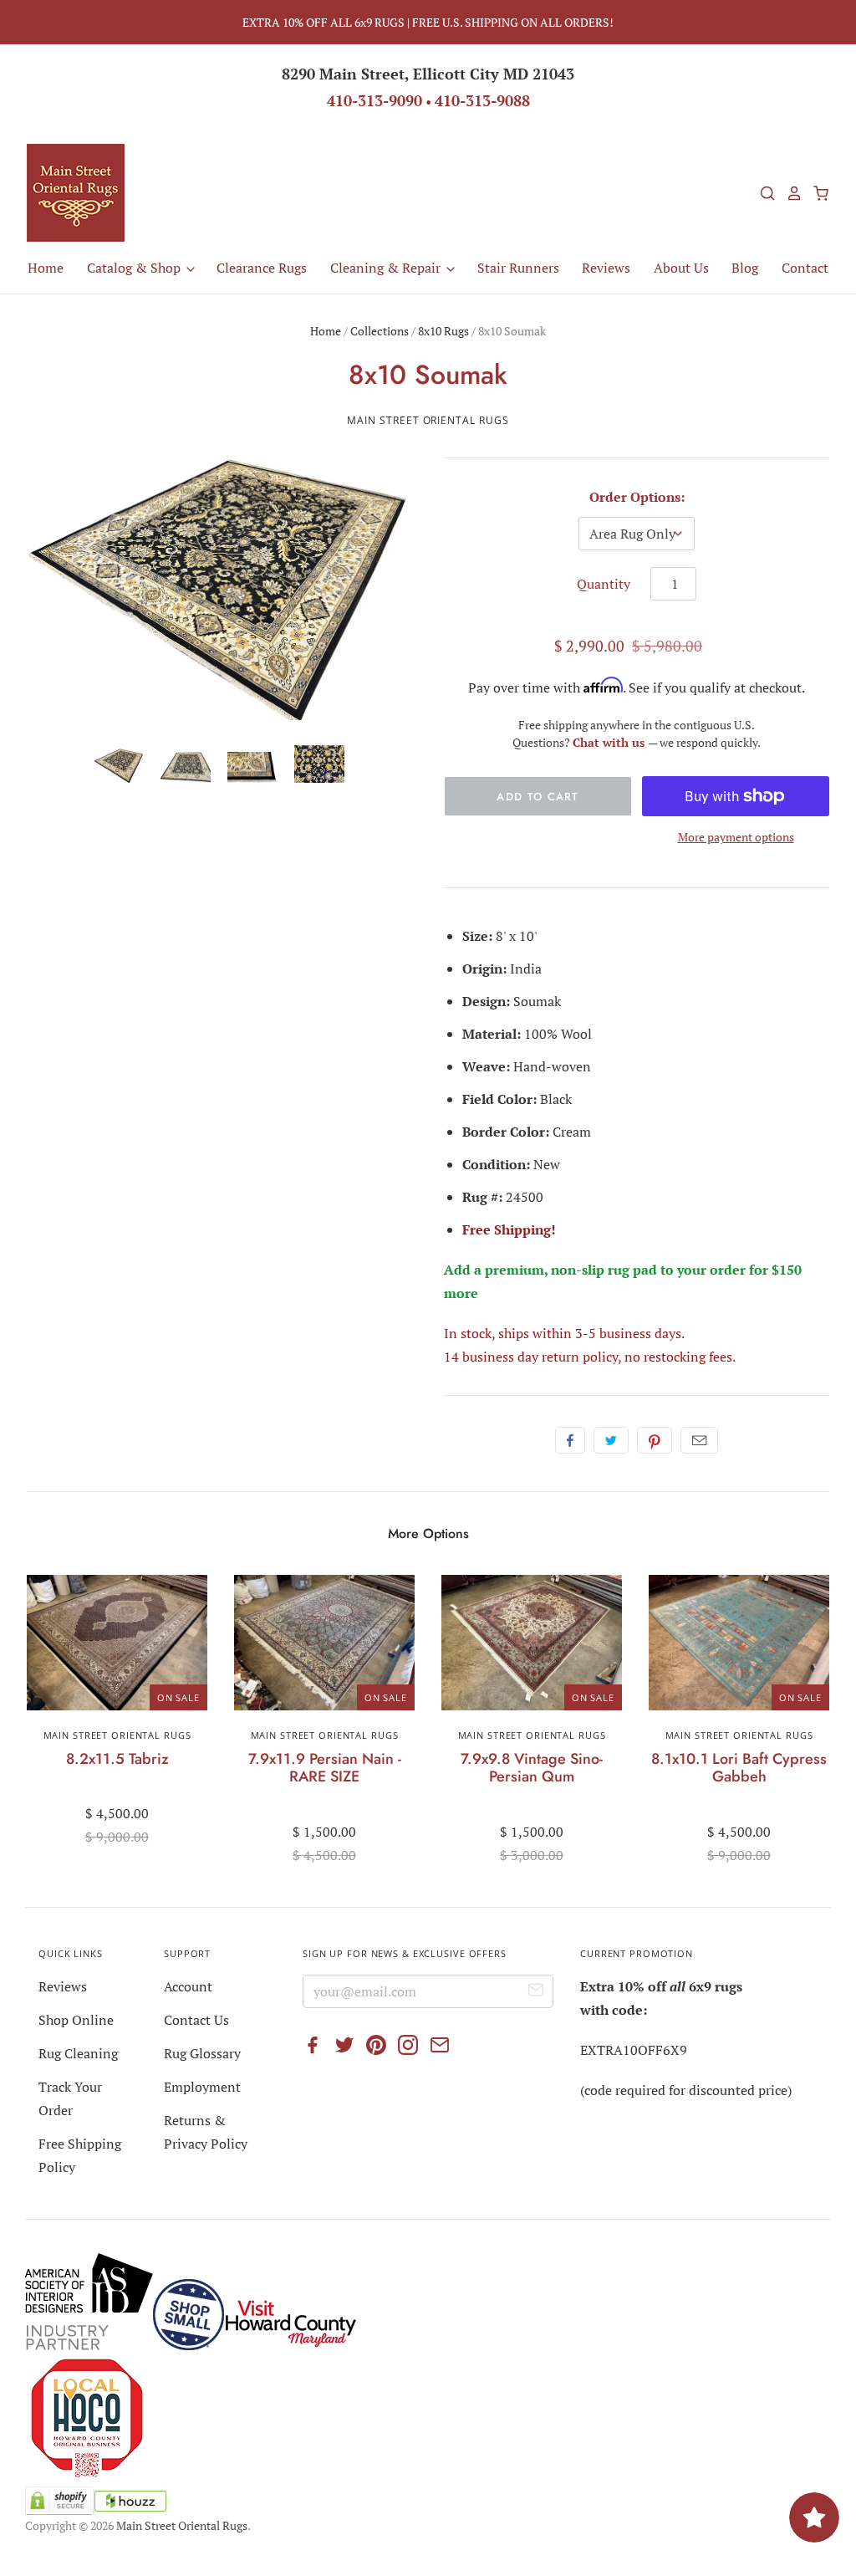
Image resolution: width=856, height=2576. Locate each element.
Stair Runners (518, 268)
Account (188, 1986)
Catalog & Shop (135, 268)
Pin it (655, 1440)
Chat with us (610, 742)
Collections (380, 331)
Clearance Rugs (262, 268)
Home (46, 268)
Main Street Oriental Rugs (428, 420)
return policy (580, 1357)
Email (699, 1440)
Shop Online (76, 2020)
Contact (805, 268)
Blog (745, 268)
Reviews (606, 268)
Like (570, 1440)
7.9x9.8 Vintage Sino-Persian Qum (532, 1768)
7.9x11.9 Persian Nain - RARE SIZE (325, 1768)
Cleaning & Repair (387, 268)
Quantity (604, 584)
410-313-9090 (374, 100)
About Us (681, 268)
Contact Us (196, 2020)
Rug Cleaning (78, 2053)
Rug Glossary (202, 2053)
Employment (202, 2087)
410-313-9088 (482, 100)
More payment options (736, 837)
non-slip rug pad (604, 1270)
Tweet (611, 1440)
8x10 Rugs (443, 331)
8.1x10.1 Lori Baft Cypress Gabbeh (739, 1768)
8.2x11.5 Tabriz (117, 1759)
